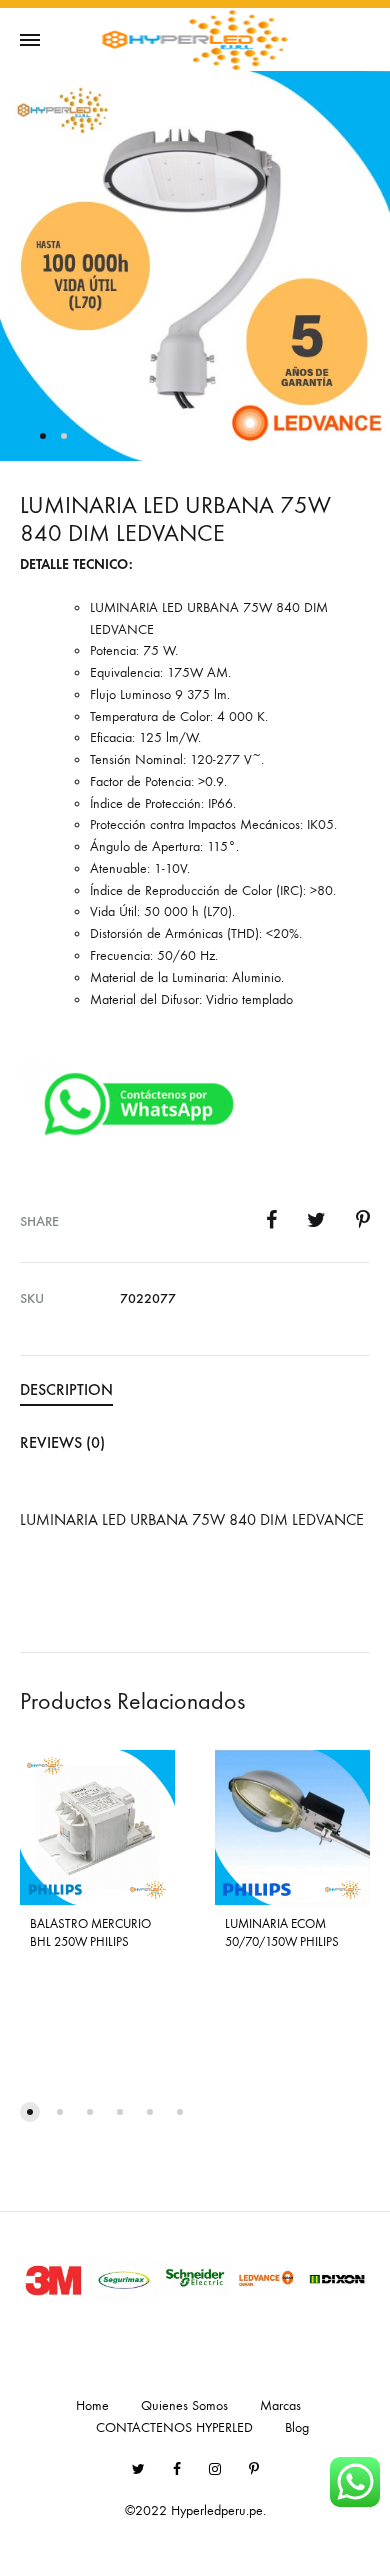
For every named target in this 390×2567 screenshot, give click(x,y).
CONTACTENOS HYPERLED (174, 2427)
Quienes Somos (184, 2405)
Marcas (280, 2405)
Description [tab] (66, 1389)
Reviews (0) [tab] (62, 1442)
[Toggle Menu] (30, 41)
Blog (297, 2427)
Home (92, 2405)
